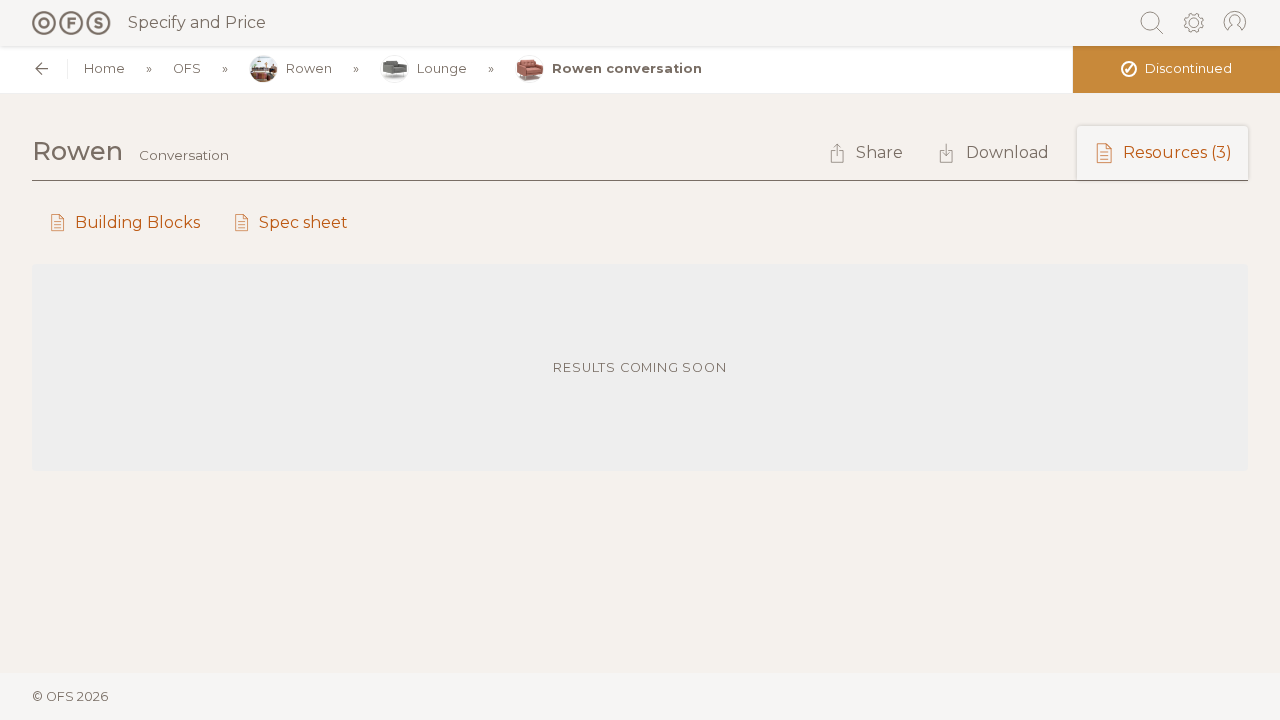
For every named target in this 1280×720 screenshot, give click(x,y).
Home (104, 68)
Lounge (442, 68)
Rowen (309, 68)
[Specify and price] (72, 23)
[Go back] (41, 68)
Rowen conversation (627, 68)
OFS (187, 68)
